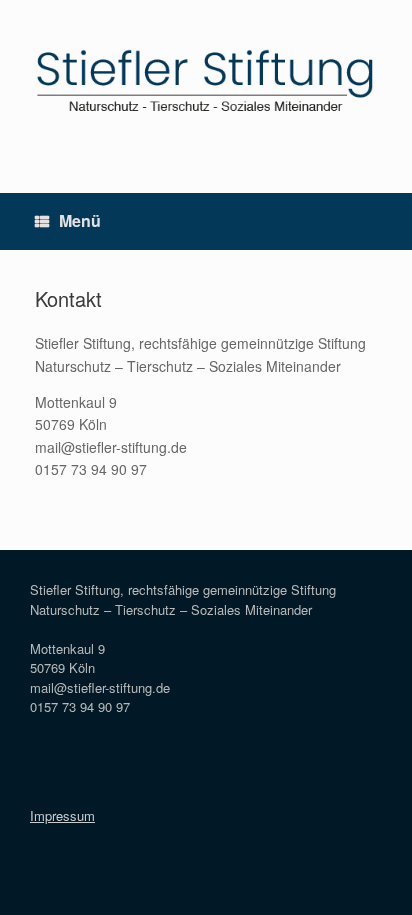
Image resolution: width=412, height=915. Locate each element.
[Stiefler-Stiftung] (206, 81)
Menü (80, 220)
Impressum (62, 815)
